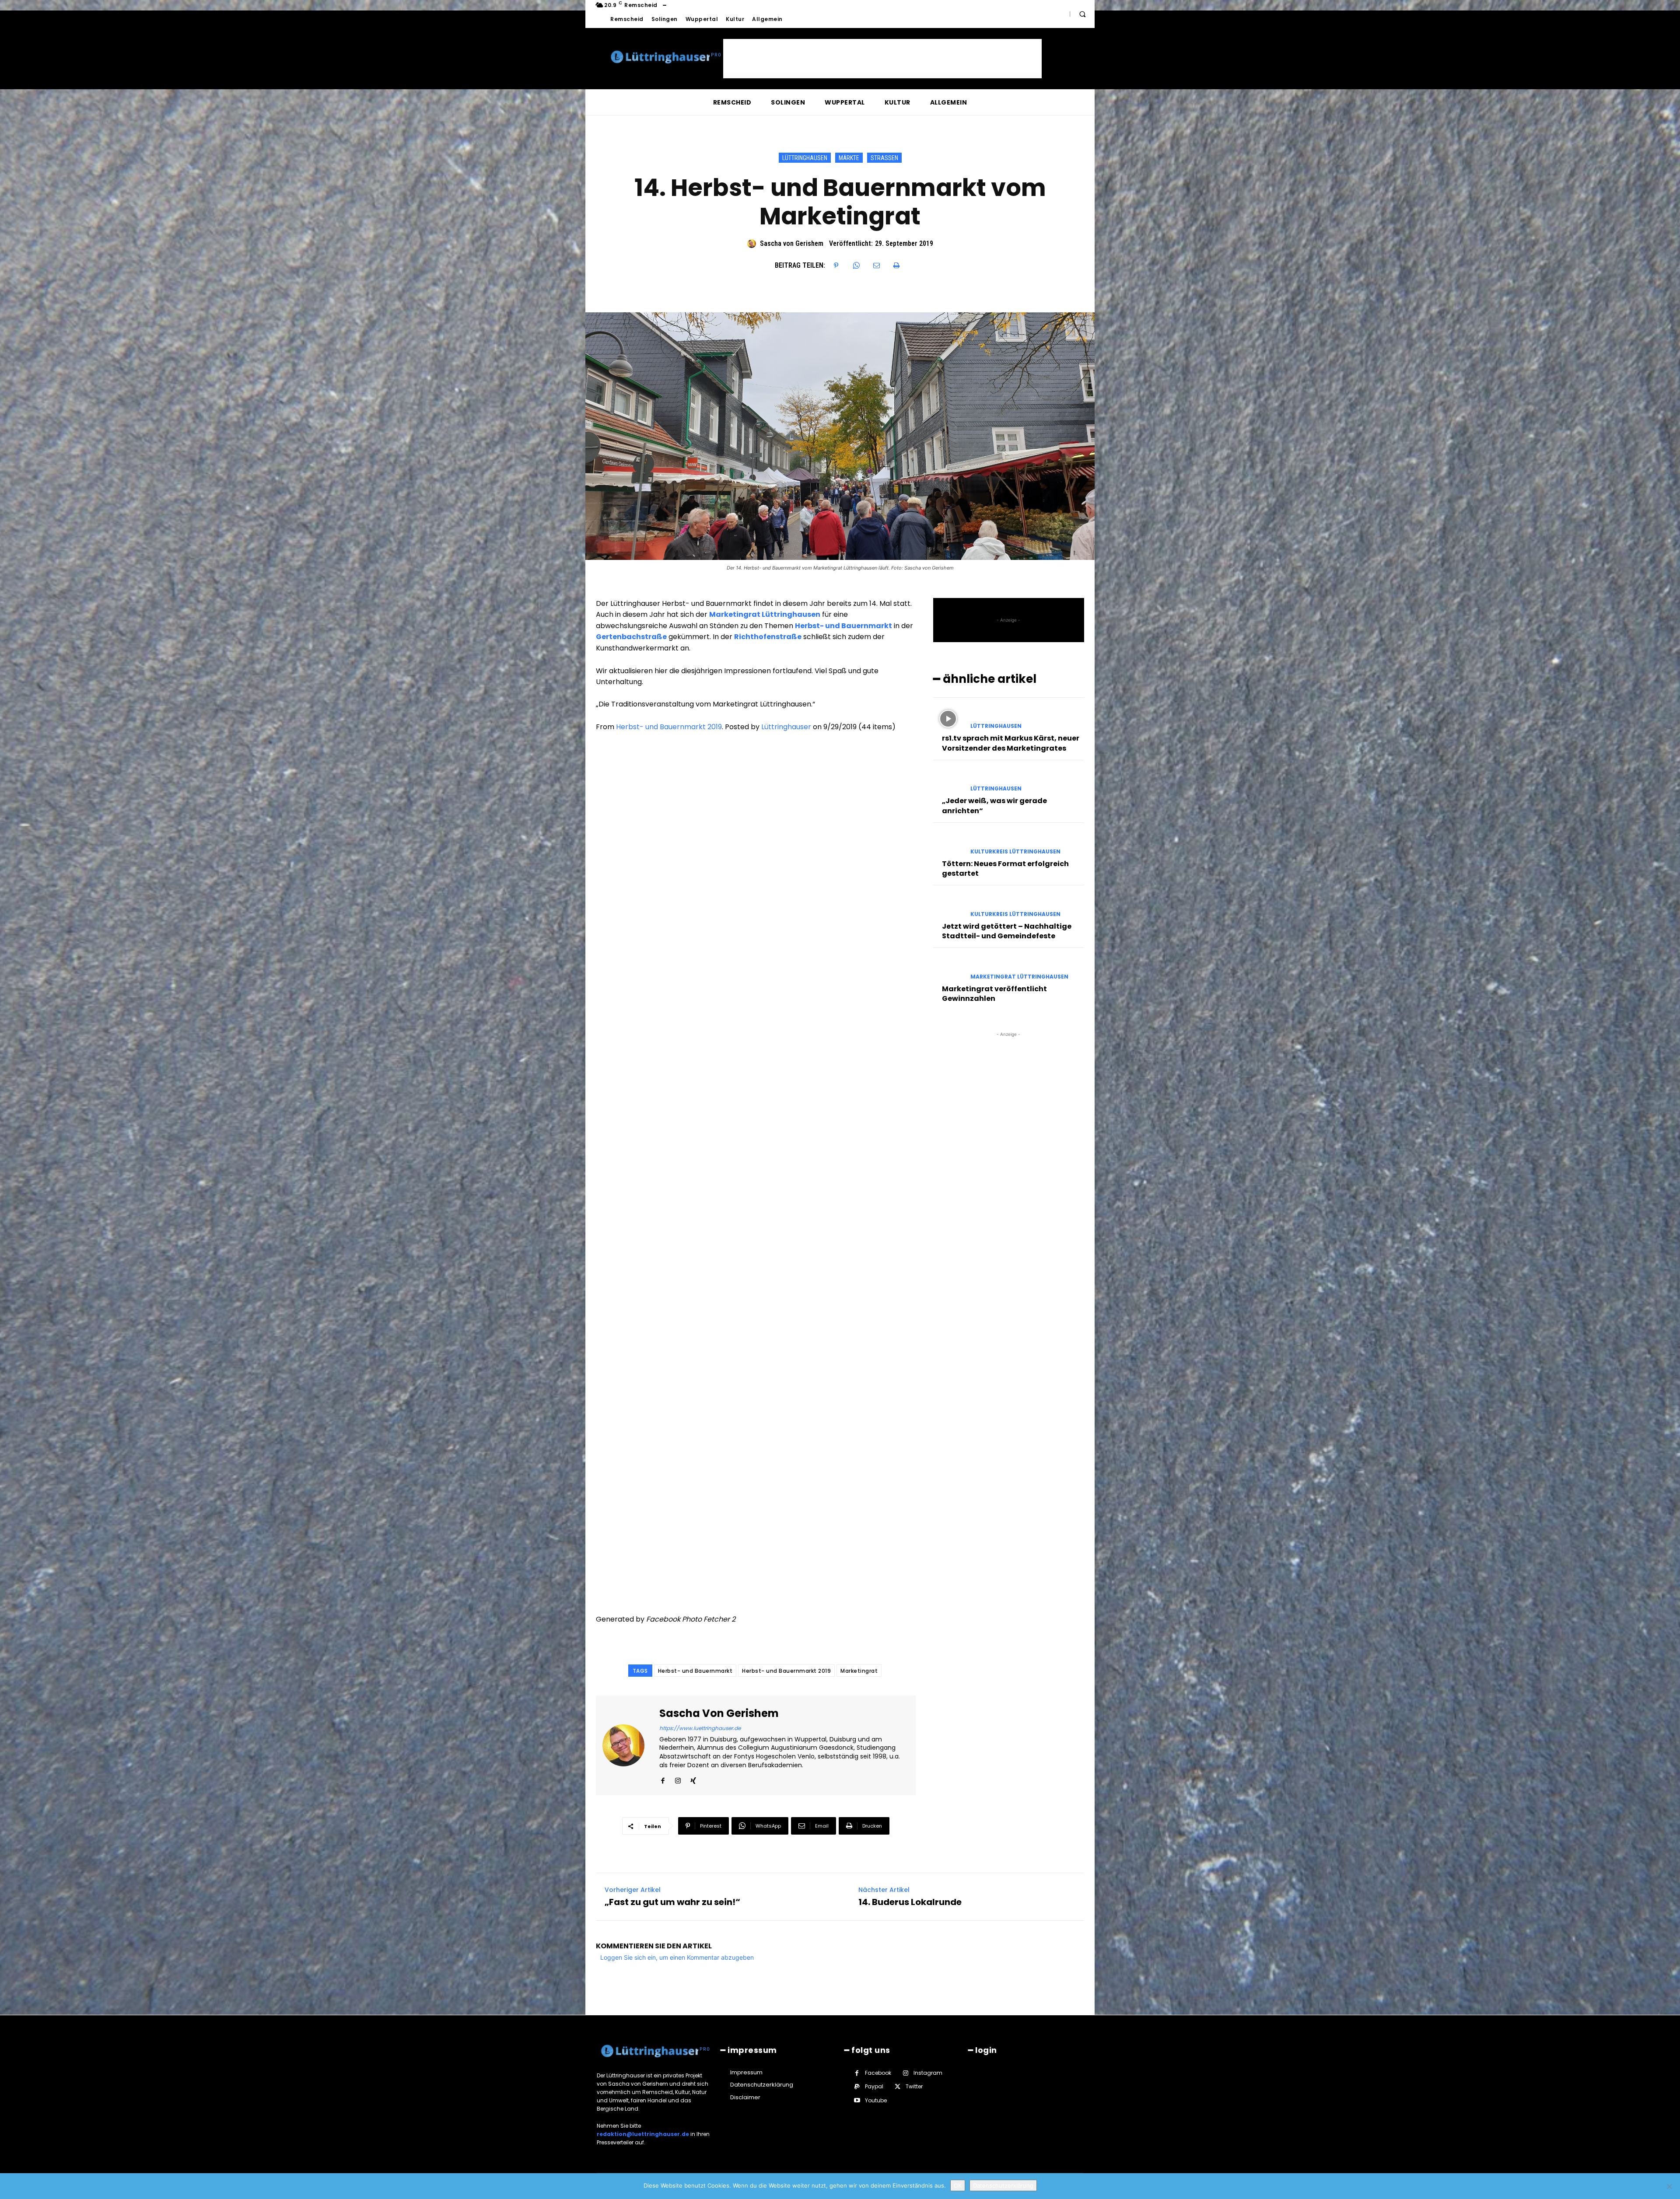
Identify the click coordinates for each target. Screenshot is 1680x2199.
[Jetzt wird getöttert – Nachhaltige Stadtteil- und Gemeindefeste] (948, 906)
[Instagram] (678, 1779)
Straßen (884, 158)
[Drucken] (896, 266)
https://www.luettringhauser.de (700, 1728)
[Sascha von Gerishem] (753, 244)
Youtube (876, 2100)
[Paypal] (857, 2087)
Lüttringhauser (786, 727)
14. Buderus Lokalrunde (910, 1902)
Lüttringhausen (805, 158)
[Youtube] (857, 2100)
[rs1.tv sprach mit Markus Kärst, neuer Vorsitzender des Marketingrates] (948, 718)
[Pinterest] (836, 266)
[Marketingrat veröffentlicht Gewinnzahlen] (948, 969)
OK (958, 2185)
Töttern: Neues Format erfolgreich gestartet (1005, 869)
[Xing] (693, 1779)
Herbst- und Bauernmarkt (695, 1671)
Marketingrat (859, 1671)
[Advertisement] (882, 59)
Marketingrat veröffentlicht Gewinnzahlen (994, 994)
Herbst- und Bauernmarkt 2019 (669, 727)
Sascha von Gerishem (792, 243)
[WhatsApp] (856, 266)
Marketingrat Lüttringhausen (1019, 977)
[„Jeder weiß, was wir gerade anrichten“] (948, 781)
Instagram (928, 2073)
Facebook (878, 2073)
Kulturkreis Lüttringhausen (1015, 852)
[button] (1082, 14)
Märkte (849, 158)
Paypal (874, 2086)
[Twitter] (898, 2087)
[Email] (876, 266)
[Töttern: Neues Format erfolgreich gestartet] (948, 844)
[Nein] (1669, 2186)
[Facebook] (663, 1779)
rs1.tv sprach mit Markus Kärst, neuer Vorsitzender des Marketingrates (1011, 743)
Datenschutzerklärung (1003, 2185)
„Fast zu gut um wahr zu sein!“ (672, 1902)
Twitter (914, 2086)
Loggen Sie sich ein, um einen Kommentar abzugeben (677, 1957)
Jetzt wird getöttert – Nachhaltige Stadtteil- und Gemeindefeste (1007, 931)
